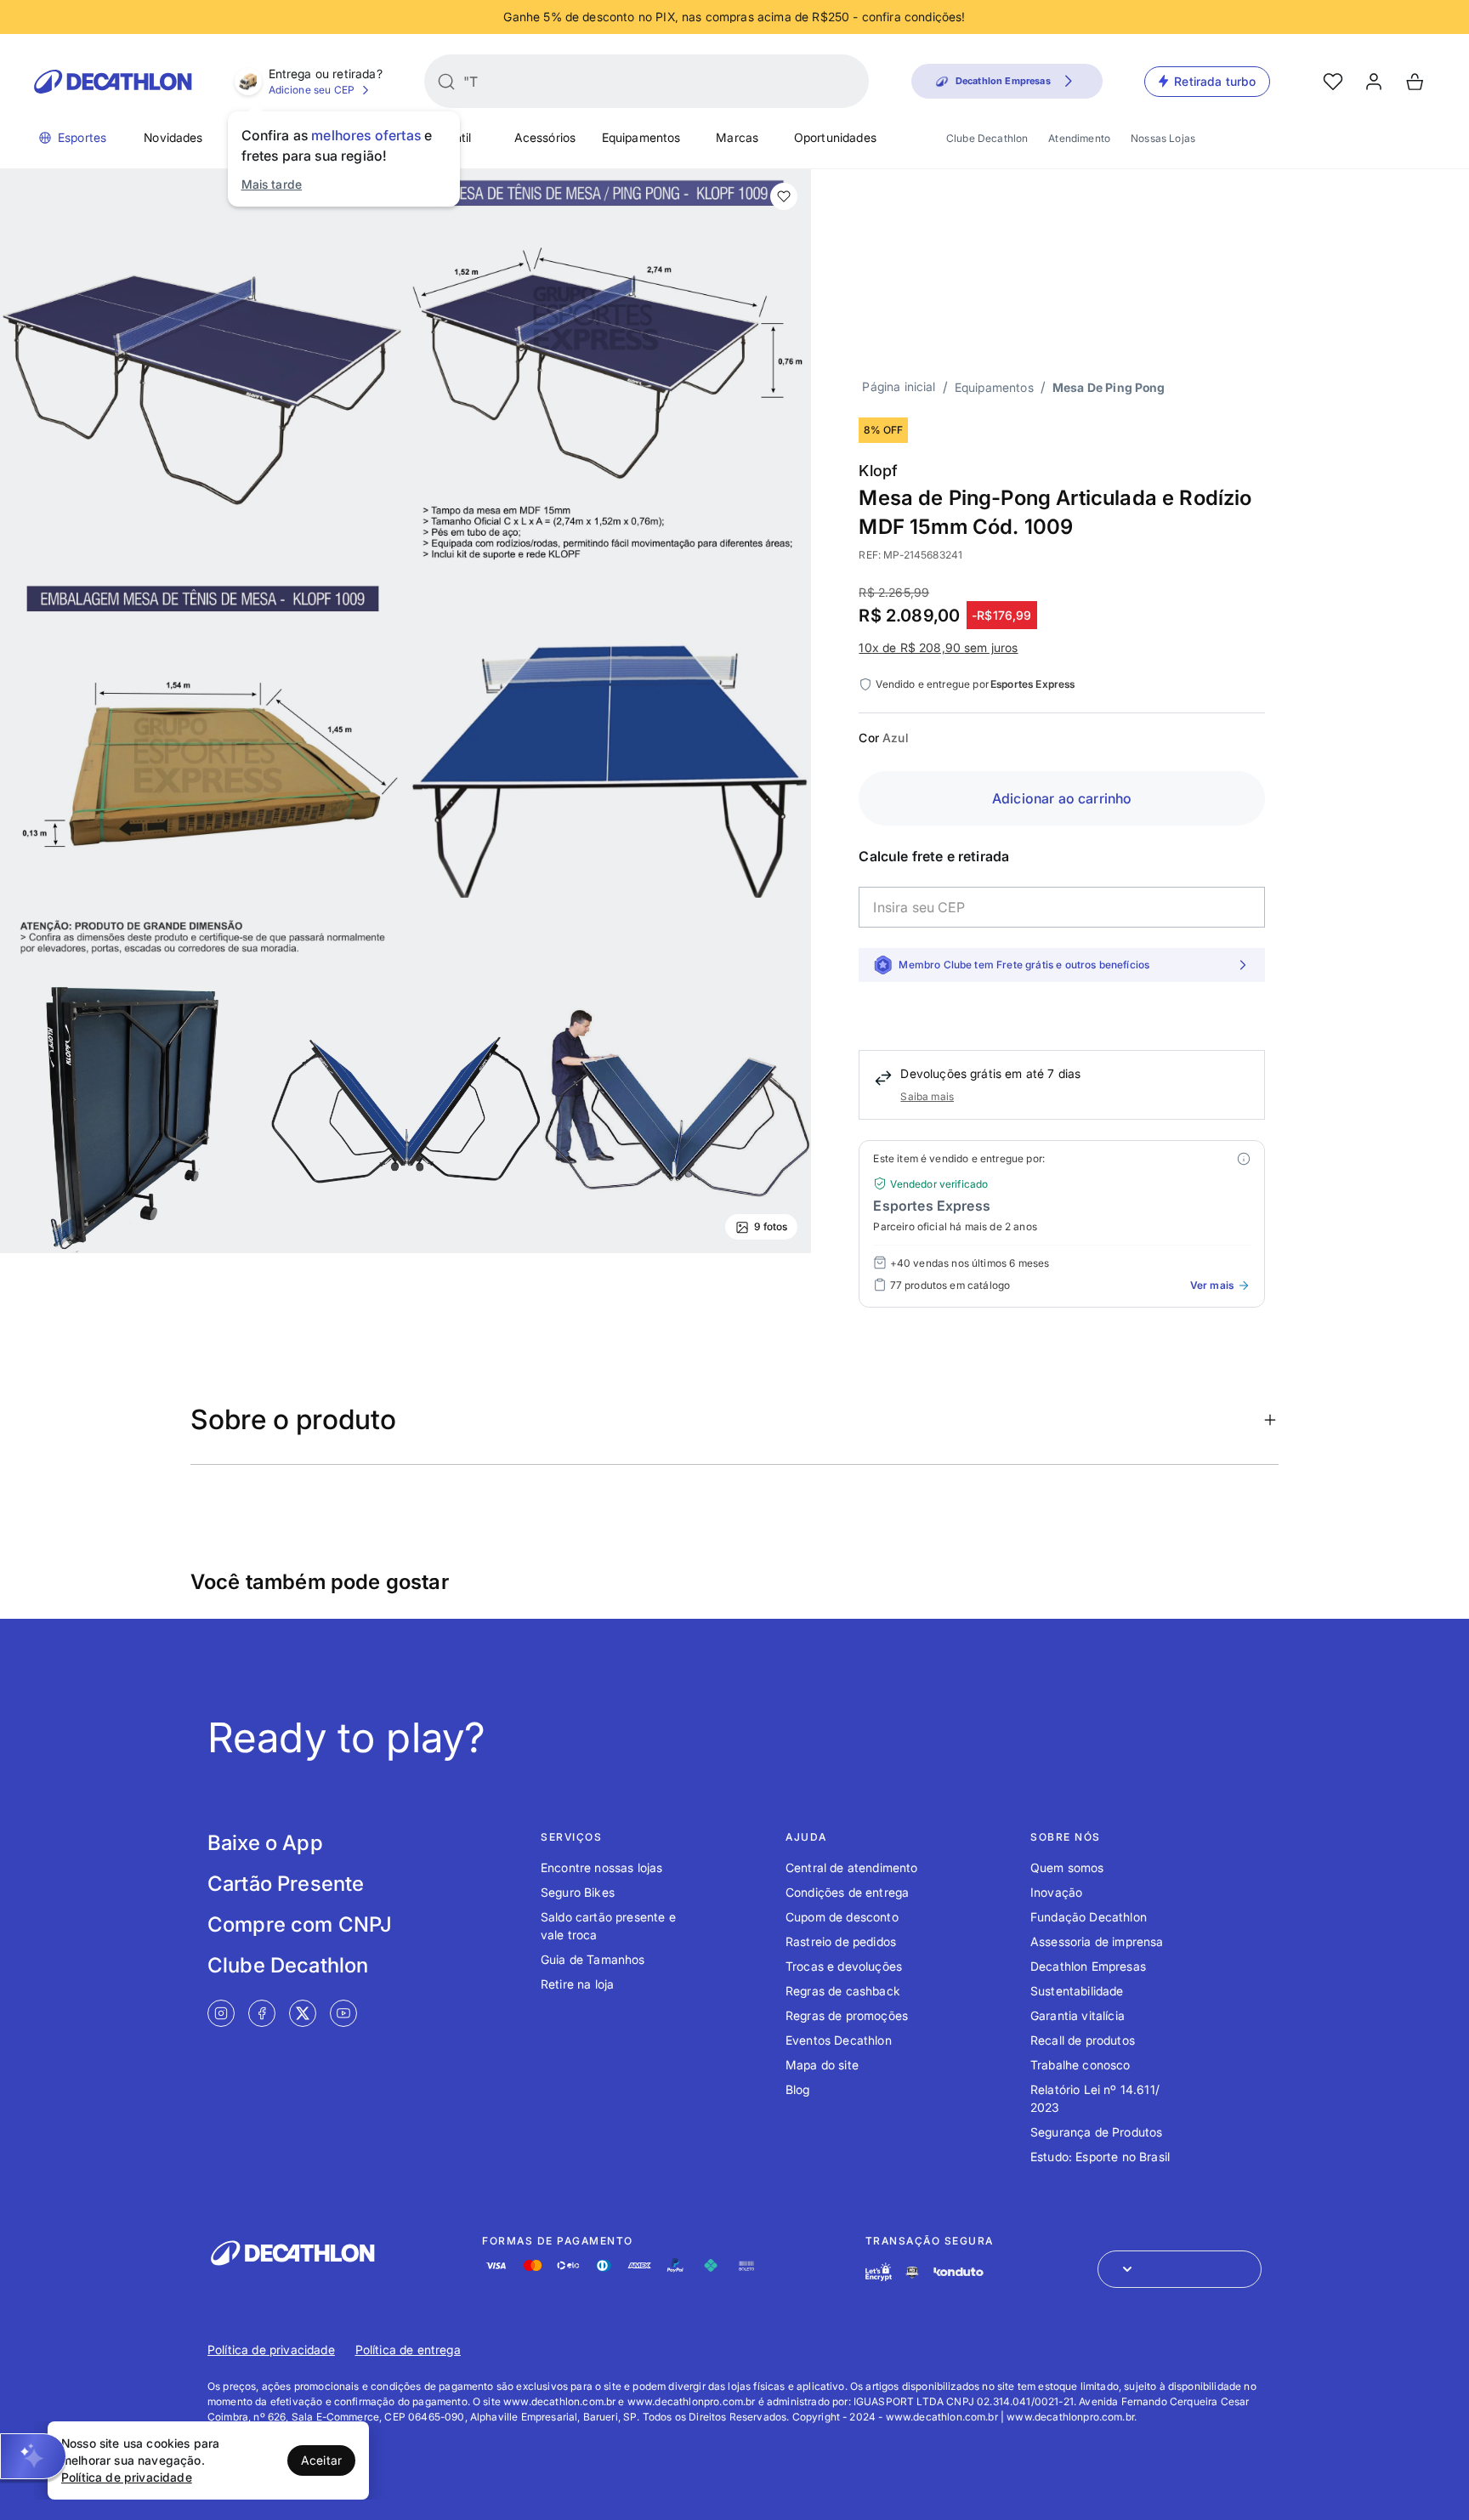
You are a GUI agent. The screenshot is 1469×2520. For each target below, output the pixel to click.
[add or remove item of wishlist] (784, 196)
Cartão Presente (286, 1884)
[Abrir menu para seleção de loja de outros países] (1180, 2269)
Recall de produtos (1083, 2040)
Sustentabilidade (1077, 1991)
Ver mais (1212, 1285)
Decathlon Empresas (1088, 1966)
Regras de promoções (847, 2015)
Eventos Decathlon (839, 2040)
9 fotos (771, 1226)
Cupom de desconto (842, 1917)
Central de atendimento (852, 1867)
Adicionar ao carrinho (1062, 798)
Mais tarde (272, 184)
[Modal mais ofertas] (1244, 1159)
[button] (33, 2456)
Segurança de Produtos (1096, 2132)
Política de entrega (408, 2350)
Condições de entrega (847, 1892)
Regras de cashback (843, 1991)
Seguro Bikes (578, 1892)
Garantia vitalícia (1078, 2015)
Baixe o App (265, 1843)
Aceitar (321, 2460)
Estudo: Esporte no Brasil (1100, 2157)
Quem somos (1067, 1867)
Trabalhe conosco (1080, 2065)
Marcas (737, 137)
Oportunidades (835, 137)
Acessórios (545, 137)
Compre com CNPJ (300, 1924)
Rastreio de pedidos (841, 1941)
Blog (798, 2089)
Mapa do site (822, 2065)
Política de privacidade (271, 2350)
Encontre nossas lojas (601, 1867)
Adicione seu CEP (312, 90)
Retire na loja (577, 1984)
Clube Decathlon (987, 138)
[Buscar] (446, 82)
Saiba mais (927, 1096)
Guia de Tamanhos (593, 1959)
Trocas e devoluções (844, 1966)
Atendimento (1079, 138)
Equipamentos (641, 137)
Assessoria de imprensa (1097, 1941)
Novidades (173, 137)
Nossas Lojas (1163, 138)
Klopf (878, 471)
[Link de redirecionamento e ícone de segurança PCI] (912, 2272)
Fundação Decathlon (1089, 1917)
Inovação (1056, 1892)
